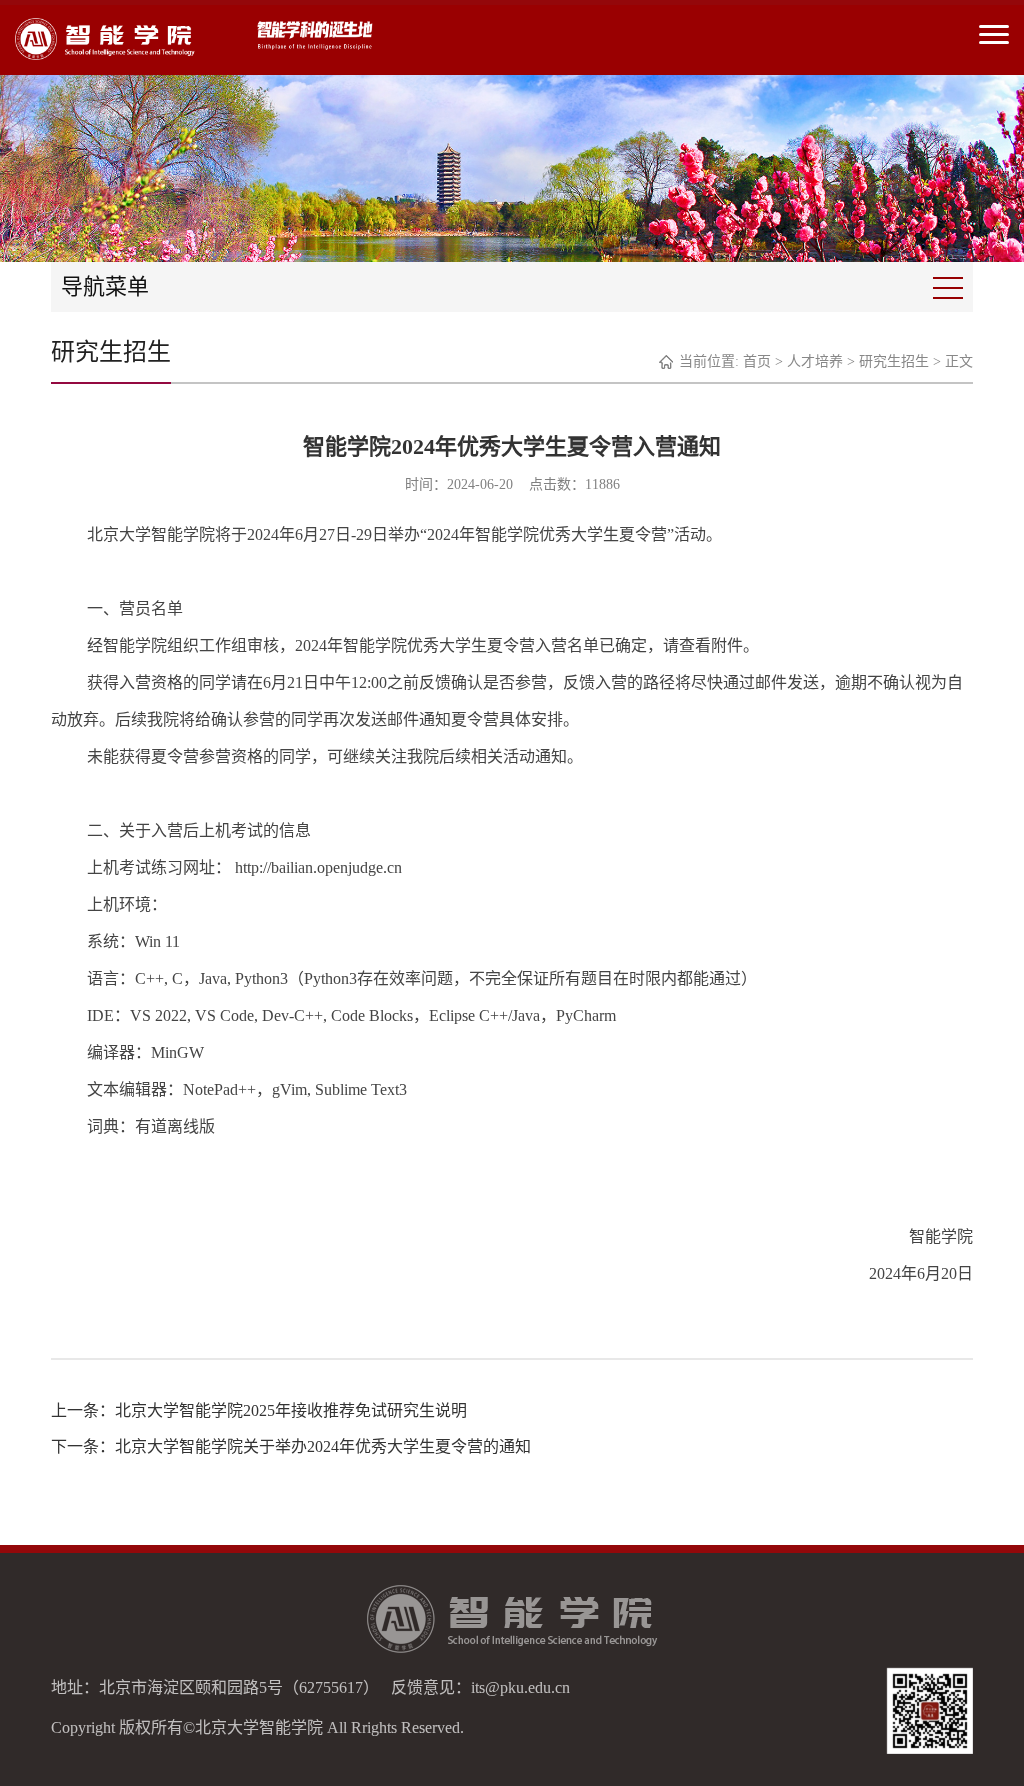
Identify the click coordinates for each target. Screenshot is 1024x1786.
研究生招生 (894, 361)
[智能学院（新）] (105, 38)
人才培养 (815, 361)
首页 (757, 361)
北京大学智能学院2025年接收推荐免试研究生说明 (291, 1410)
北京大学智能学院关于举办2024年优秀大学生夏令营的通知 (323, 1446)
